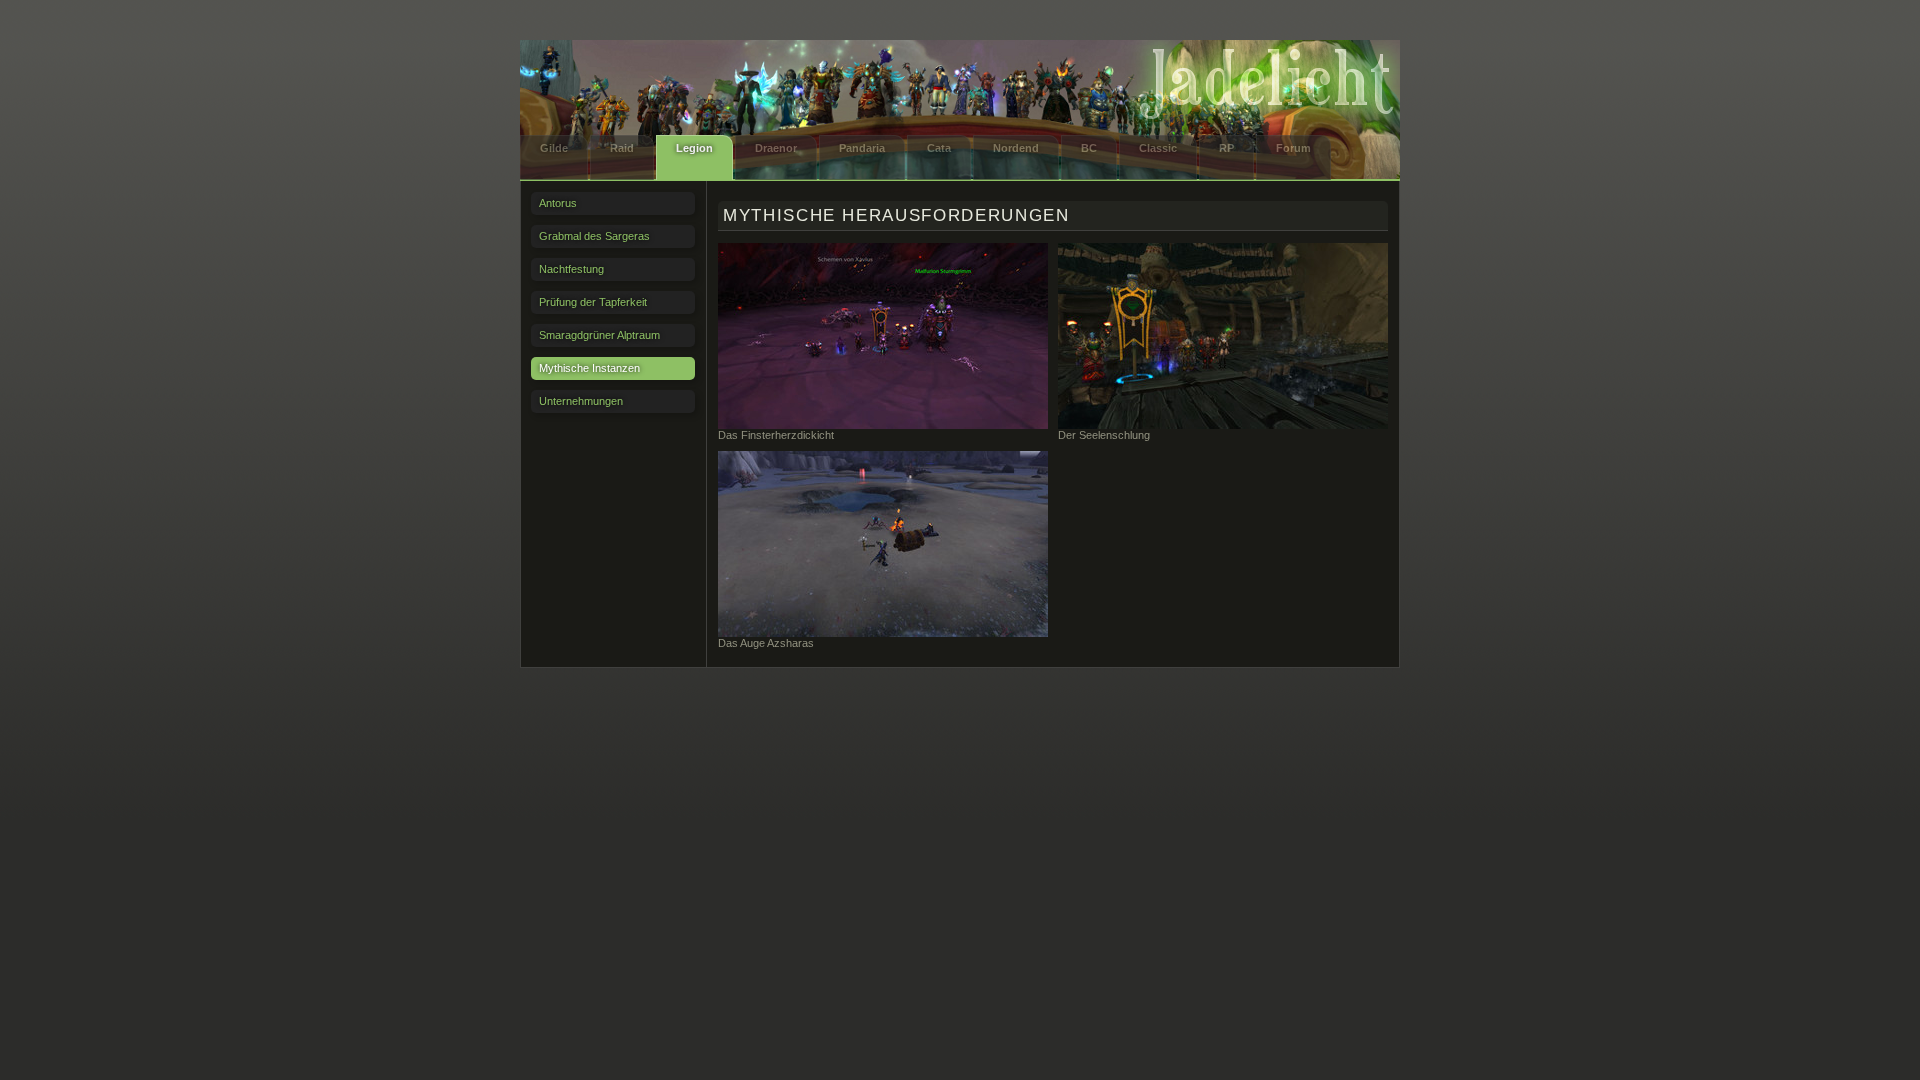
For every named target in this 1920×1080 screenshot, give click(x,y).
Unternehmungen (581, 401)
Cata (939, 148)
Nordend (1016, 148)
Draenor (776, 148)
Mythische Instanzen (589, 368)
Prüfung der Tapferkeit (593, 302)
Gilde (554, 148)
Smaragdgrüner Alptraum (599, 335)
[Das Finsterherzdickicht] (883, 336)
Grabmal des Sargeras (594, 236)
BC (1089, 148)
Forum (1293, 148)
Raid (622, 148)
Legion (694, 148)
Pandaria (862, 148)
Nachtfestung (571, 269)
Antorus (558, 203)
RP (1226, 148)
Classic (1158, 148)
